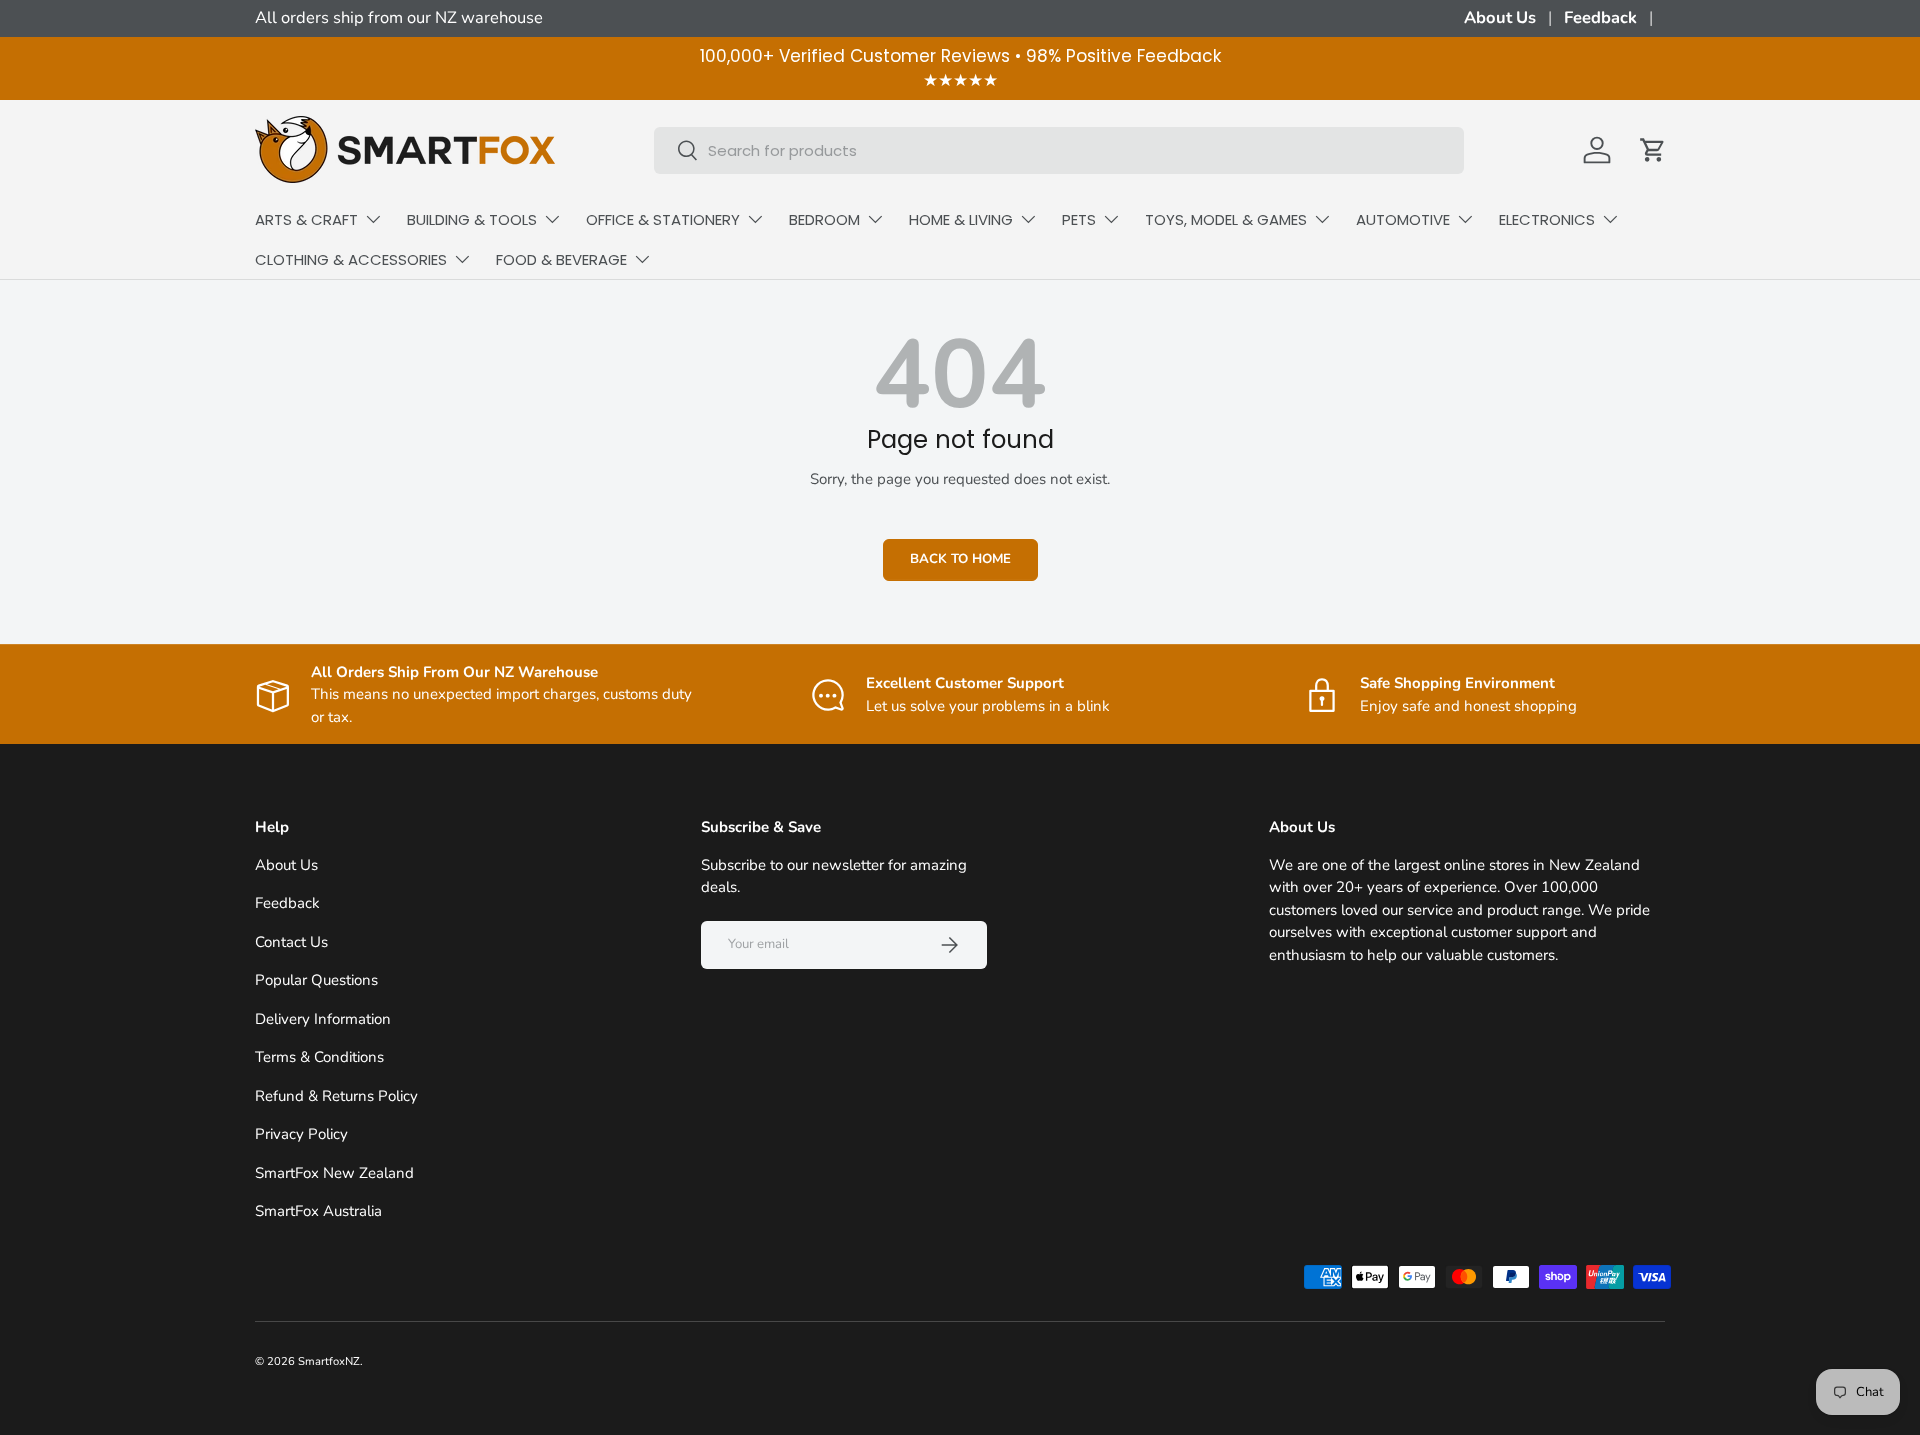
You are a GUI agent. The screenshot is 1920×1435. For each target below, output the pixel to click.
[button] (1653, 150)
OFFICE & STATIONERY (663, 219)
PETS (1079, 219)
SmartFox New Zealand (334, 1173)
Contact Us (291, 942)
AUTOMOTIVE (1403, 219)
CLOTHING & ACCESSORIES (351, 259)
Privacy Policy (301, 1134)
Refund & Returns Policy (336, 1096)
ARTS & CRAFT (306, 219)
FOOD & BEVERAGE (561, 259)
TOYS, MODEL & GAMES (1226, 219)
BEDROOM (824, 219)
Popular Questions (316, 980)
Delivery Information (323, 1019)
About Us (1500, 17)
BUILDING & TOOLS (472, 219)
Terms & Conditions (319, 1057)
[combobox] (1059, 150)
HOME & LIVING (961, 219)
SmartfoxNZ (329, 1361)
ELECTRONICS (1547, 219)
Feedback (1600, 17)
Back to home (960, 559)
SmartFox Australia (318, 1211)
